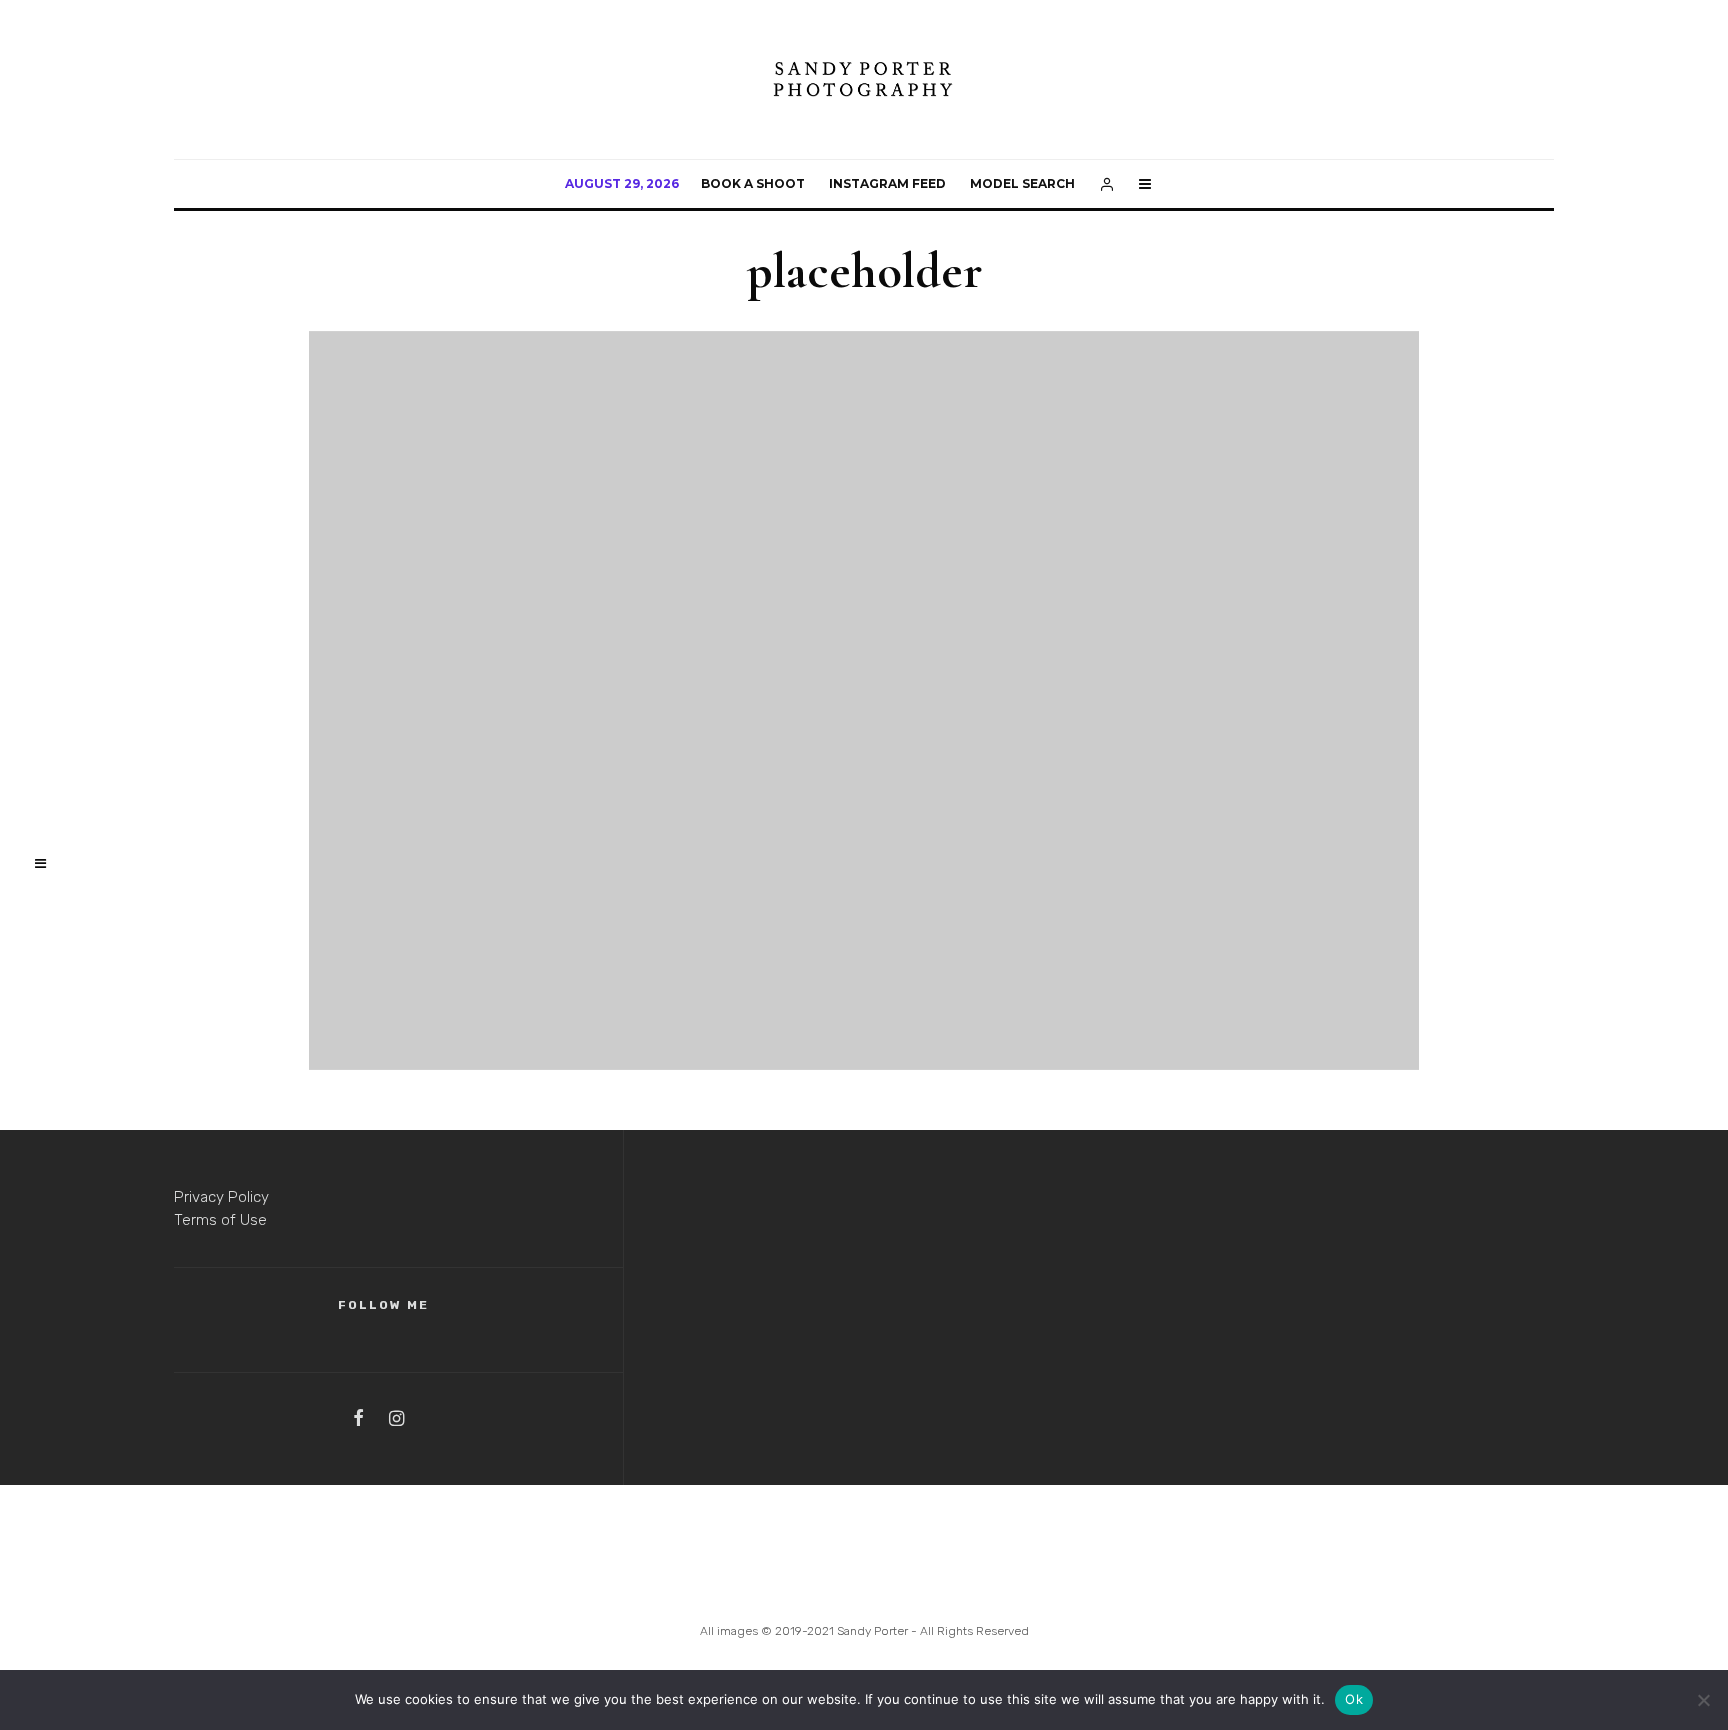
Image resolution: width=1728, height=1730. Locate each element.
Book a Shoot (753, 183)
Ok (1354, 1699)
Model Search (1022, 183)
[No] (1703, 1700)
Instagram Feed (887, 183)
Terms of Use (220, 1220)
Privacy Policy (221, 1197)
